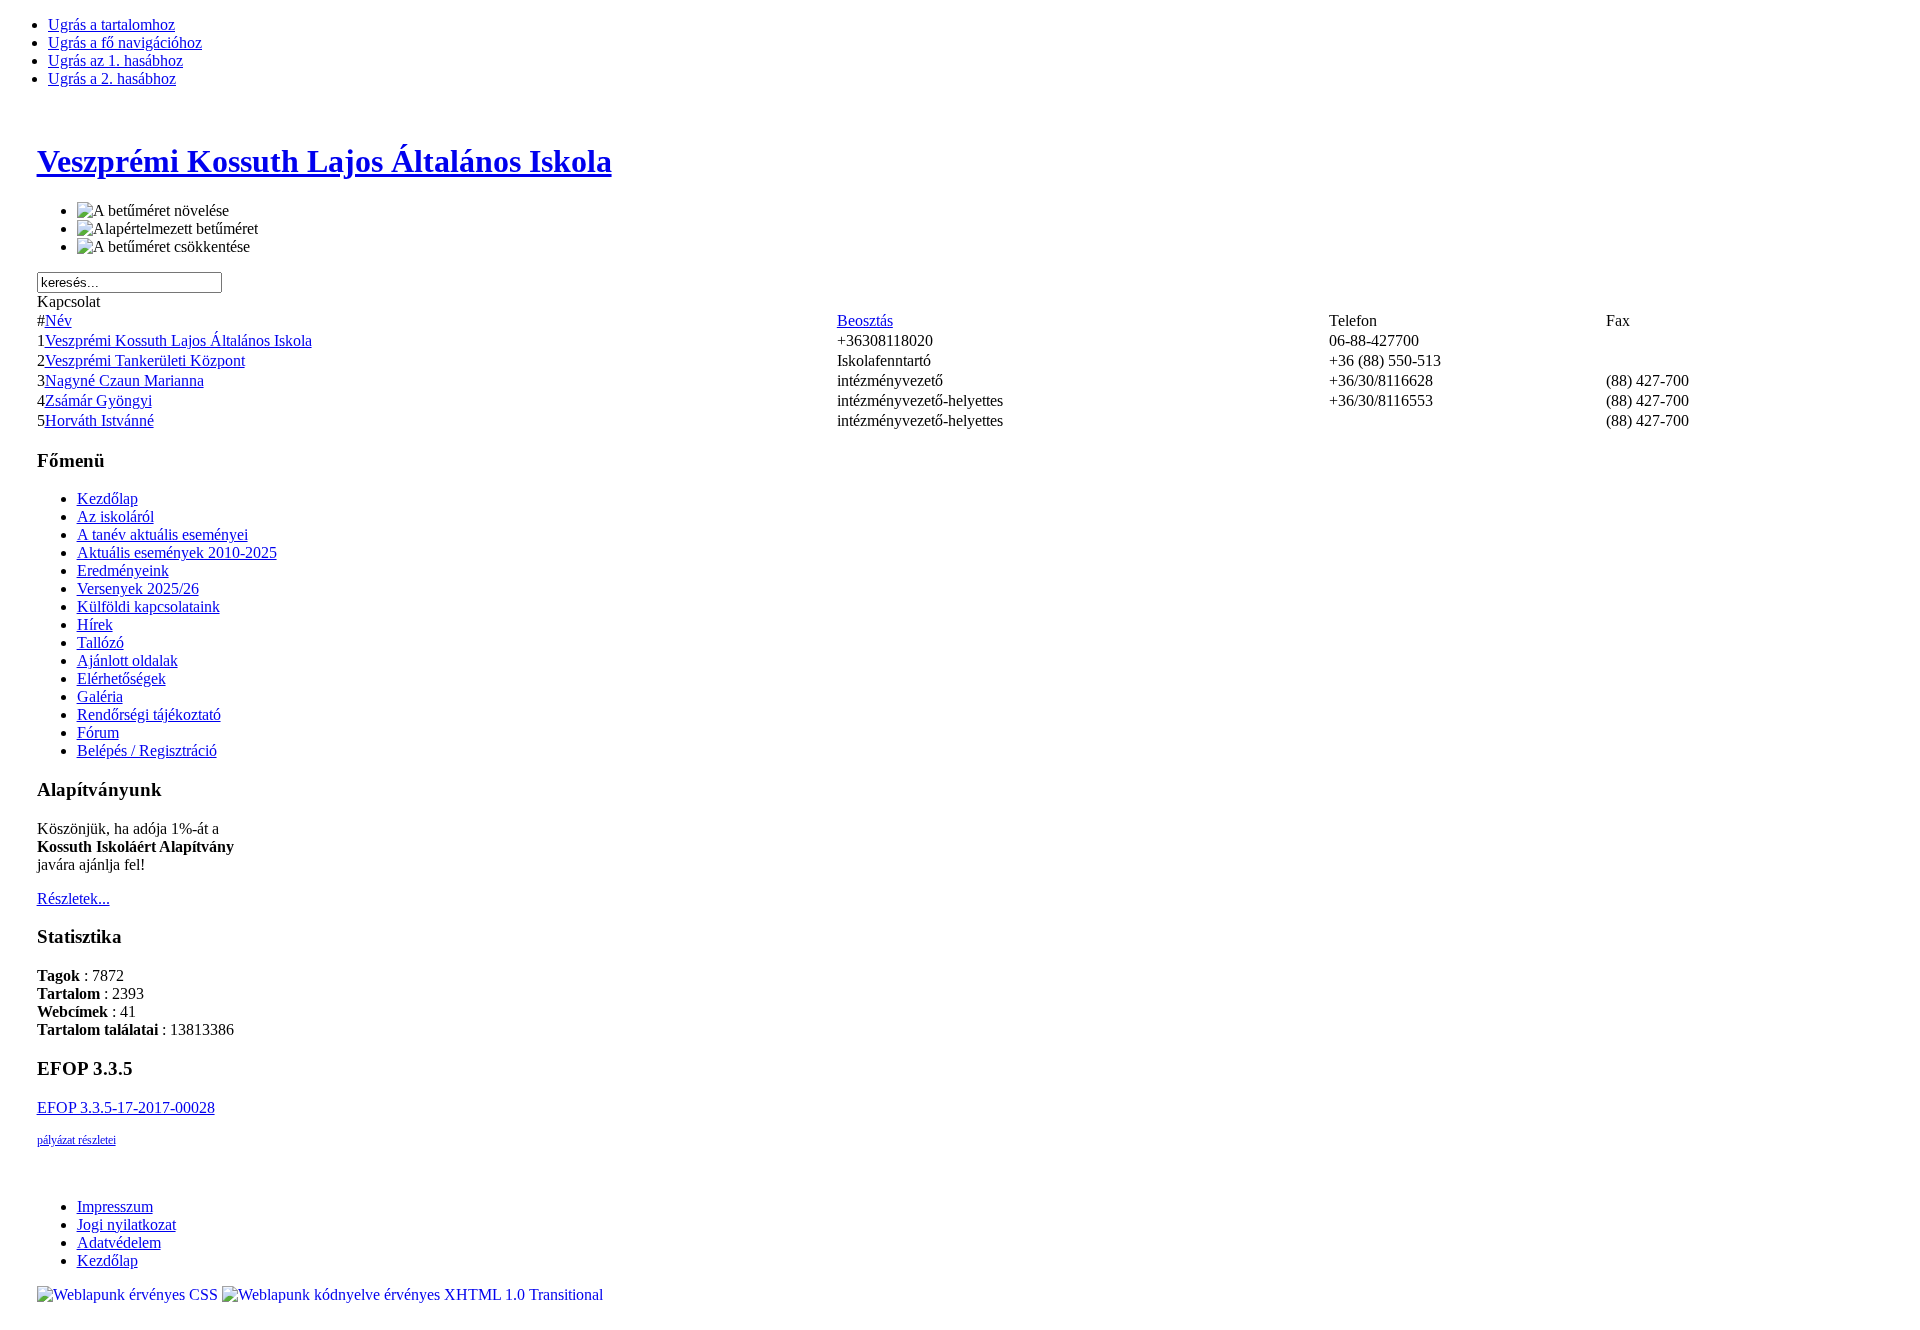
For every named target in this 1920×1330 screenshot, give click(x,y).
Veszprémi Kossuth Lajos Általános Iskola (178, 340)
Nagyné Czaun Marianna (124, 380)
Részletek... (73, 898)
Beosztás (865, 320)
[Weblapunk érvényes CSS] (129, 1294)
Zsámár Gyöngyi (98, 400)
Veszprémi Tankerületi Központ (145, 360)
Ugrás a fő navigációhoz (125, 42)
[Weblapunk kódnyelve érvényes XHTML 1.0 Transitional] (412, 1294)
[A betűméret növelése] (153, 211)
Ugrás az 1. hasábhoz (115, 60)
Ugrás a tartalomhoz (111, 24)
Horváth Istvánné (99, 420)
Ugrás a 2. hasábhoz (112, 78)
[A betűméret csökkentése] (163, 247)
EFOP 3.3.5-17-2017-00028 (126, 1107)
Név (58, 320)
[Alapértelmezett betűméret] (167, 229)
